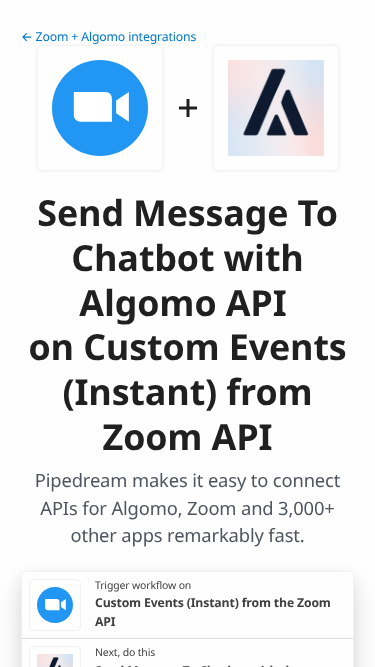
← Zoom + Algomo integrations (108, 36)
